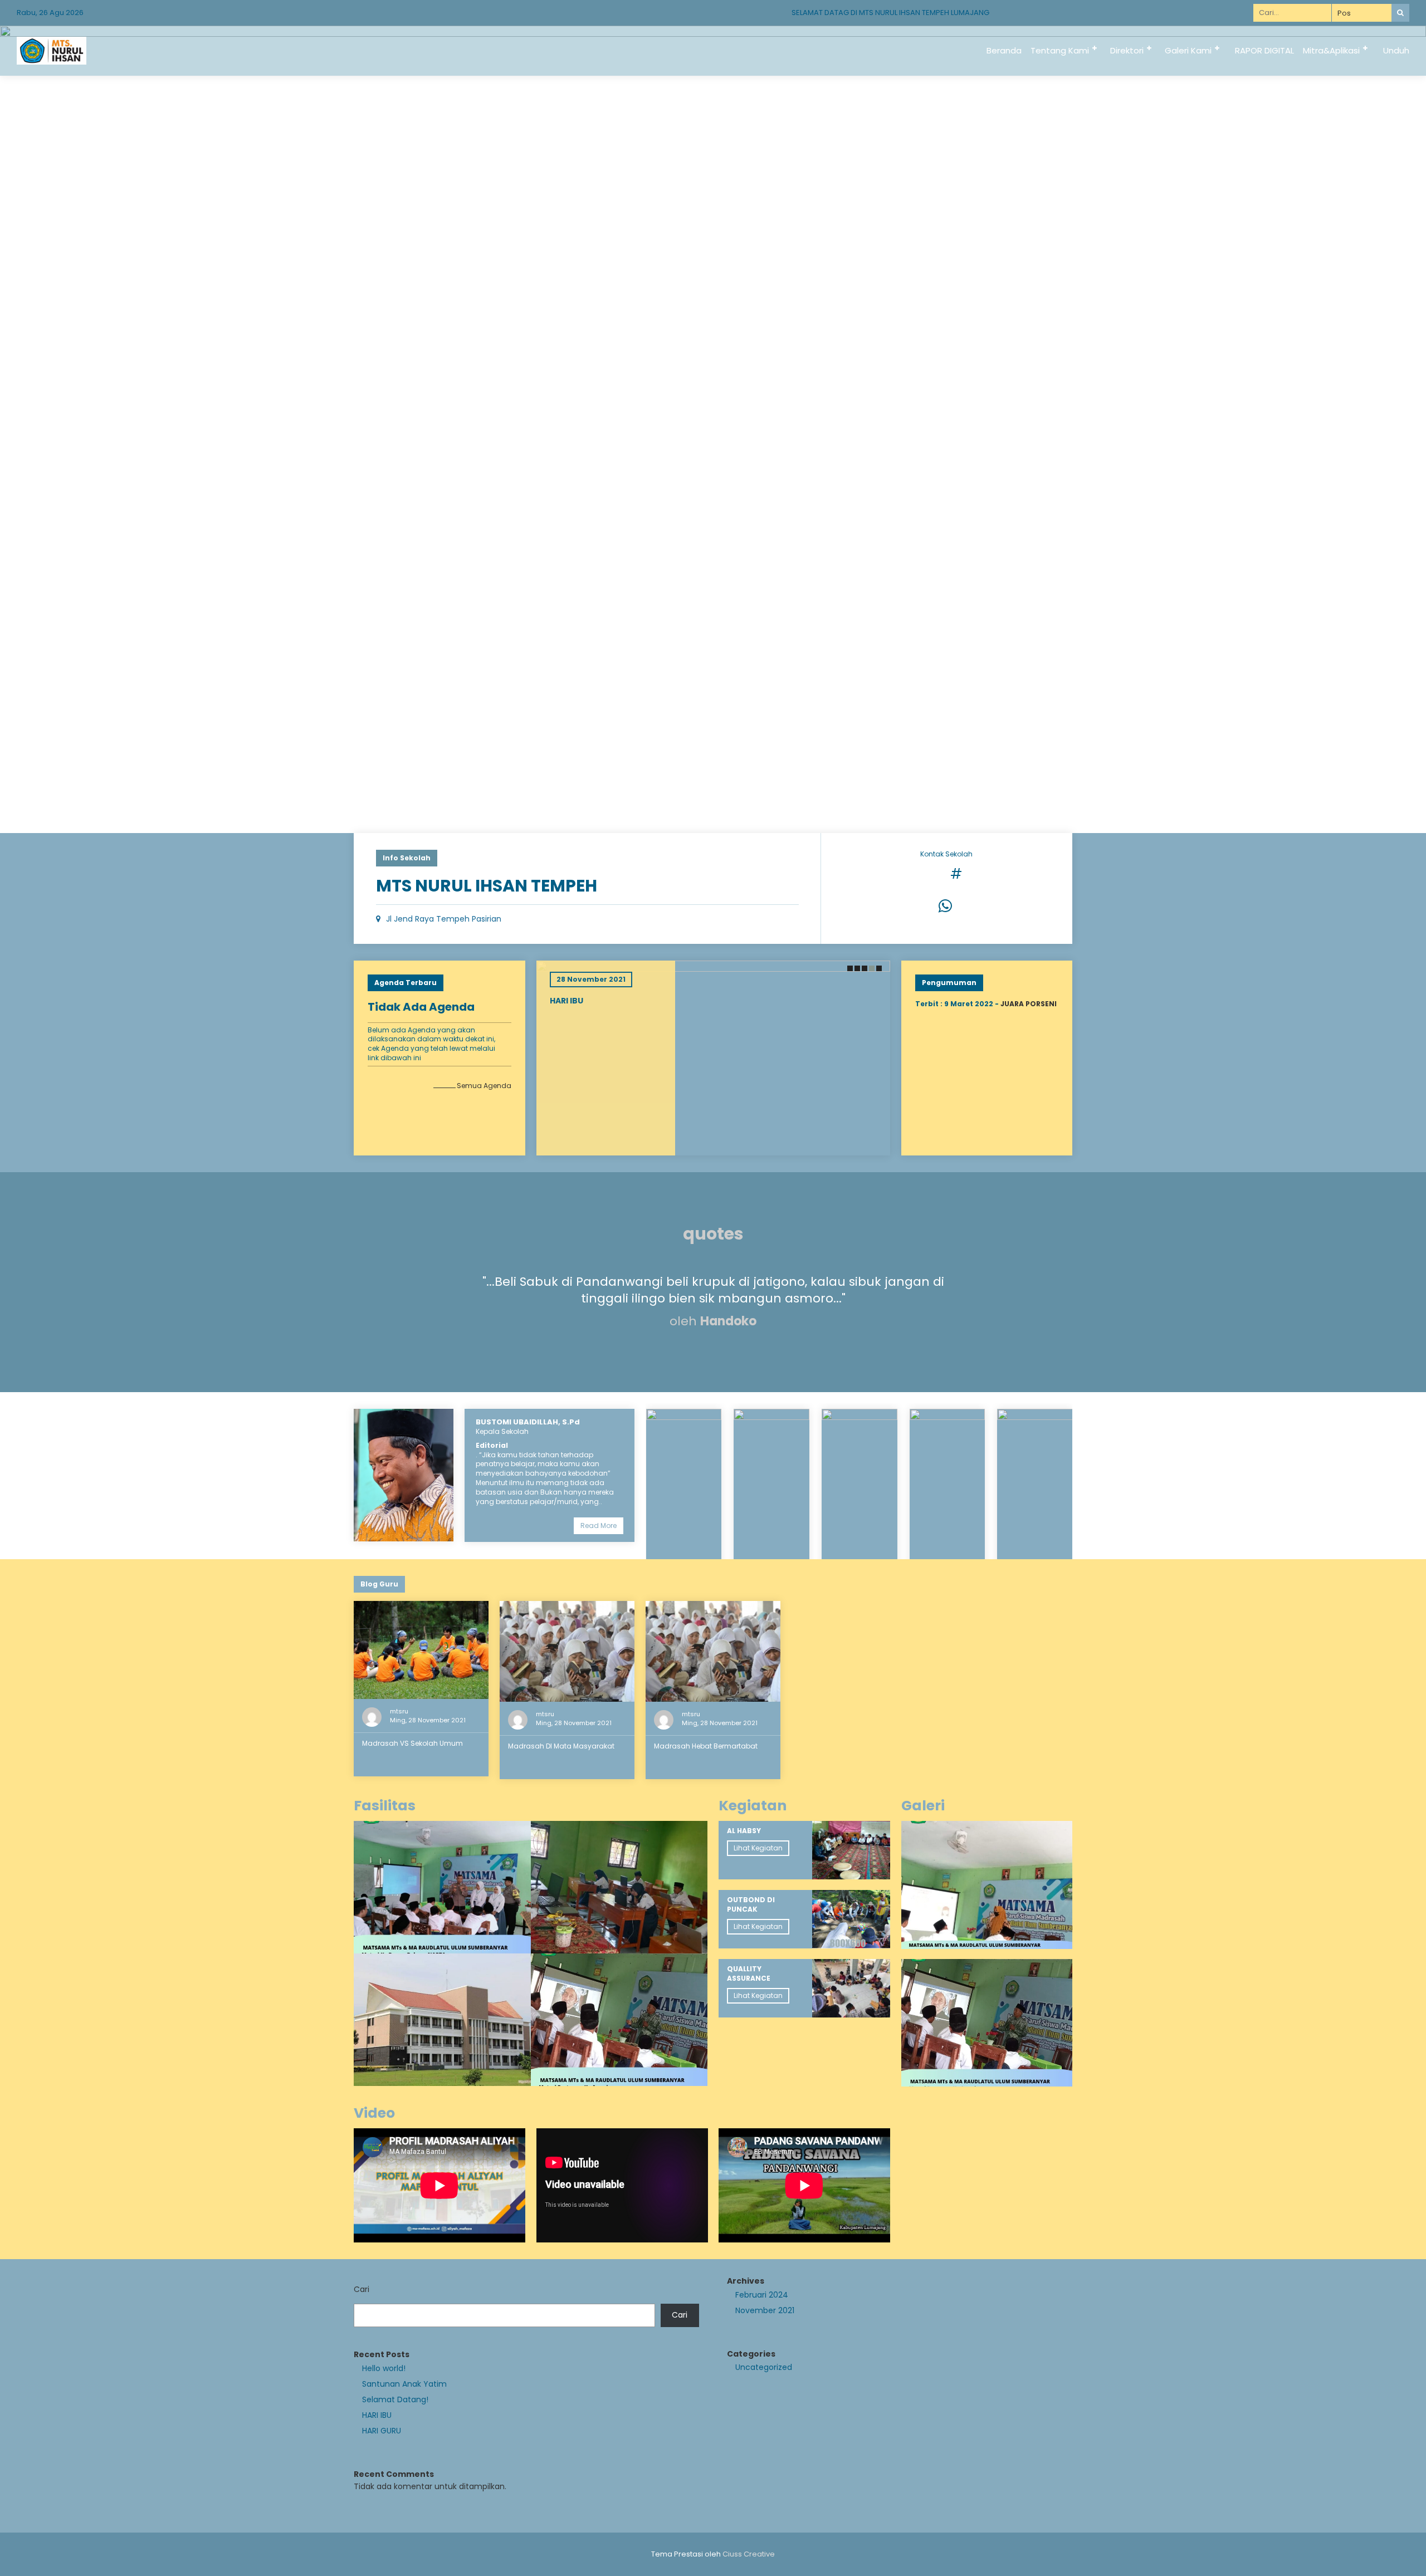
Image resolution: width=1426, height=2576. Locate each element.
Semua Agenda (484, 1086)
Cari (362, 2289)
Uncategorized (764, 2367)
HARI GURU (382, 2431)
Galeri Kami (1188, 50)
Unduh (1396, 50)
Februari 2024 (762, 2295)
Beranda (1004, 50)
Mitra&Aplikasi (1331, 50)
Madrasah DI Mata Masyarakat (561, 1746)
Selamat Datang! (395, 2399)
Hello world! (384, 2368)
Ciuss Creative (749, 2554)
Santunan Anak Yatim (404, 2384)
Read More (599, 1525)
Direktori (1127, 50)
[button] (849, 968)
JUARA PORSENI (1029, 1004)
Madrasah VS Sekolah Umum (412, 1743)
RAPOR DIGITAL (1264, 50)
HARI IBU (567, 1001)
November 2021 (765, 2310)
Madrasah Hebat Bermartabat (706, 1746)
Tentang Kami (1060, 50)
